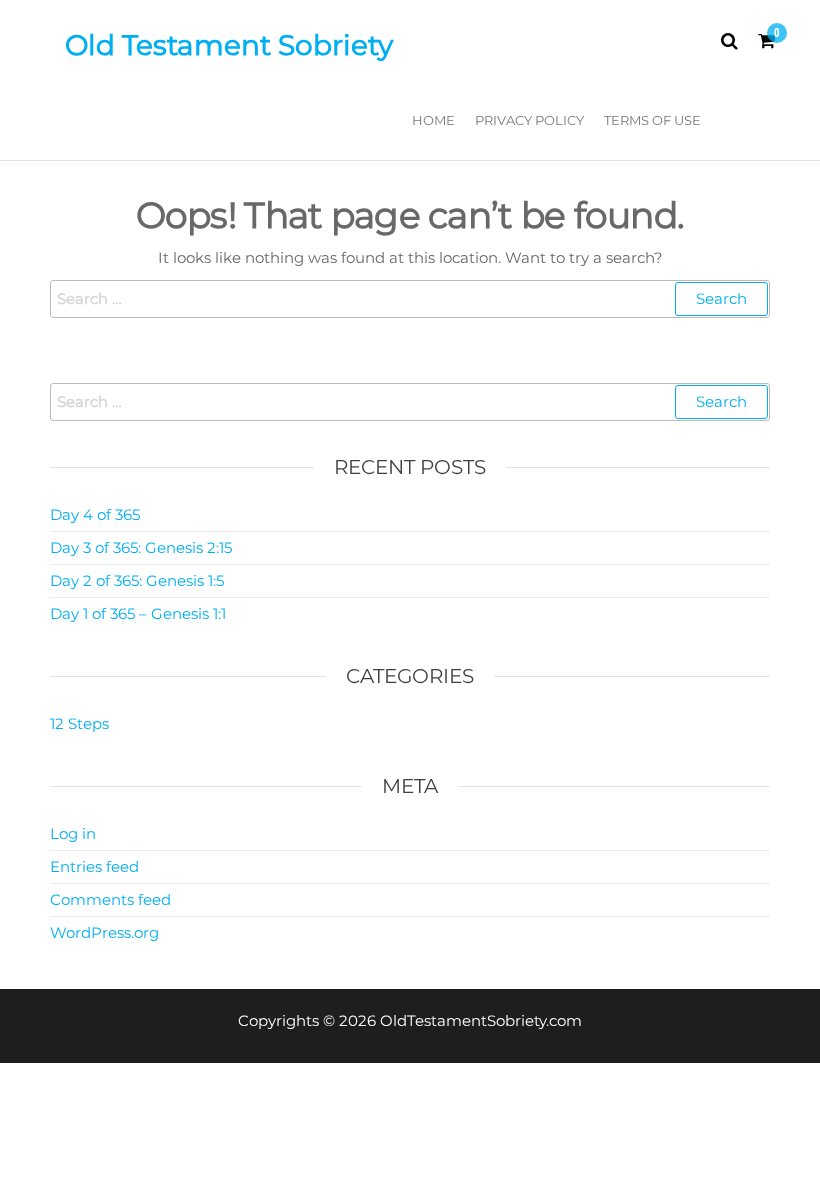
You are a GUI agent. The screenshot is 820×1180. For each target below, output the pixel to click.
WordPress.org (104, 932)
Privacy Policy (529, 120)
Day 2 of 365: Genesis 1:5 (137, 580)
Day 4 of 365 (95, 514)
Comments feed (110, 899)
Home (433, 120)
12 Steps (79, 723)
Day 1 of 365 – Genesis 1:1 (138, 613)
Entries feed (94, 866)
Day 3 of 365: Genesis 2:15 (141, 547)
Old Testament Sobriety (229, 45)
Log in (73, 833)
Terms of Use (652, 120)
